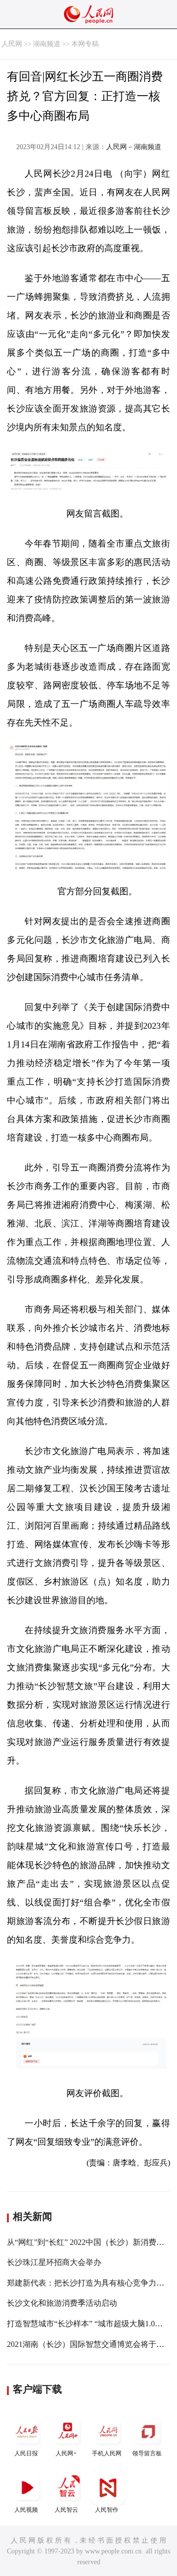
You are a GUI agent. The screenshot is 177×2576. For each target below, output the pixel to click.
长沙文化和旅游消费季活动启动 (62, 2303)
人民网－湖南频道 (134, 147)
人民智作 (107, 2510)
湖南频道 (47, 44)
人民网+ (66, 2453)
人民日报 (26, 2453)
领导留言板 (147, 2453)
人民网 (12, 44)
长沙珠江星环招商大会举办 (54, 2262)
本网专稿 (85, 44)
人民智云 (66, 2510)
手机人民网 (107, 2453)
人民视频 (26, 2510)
